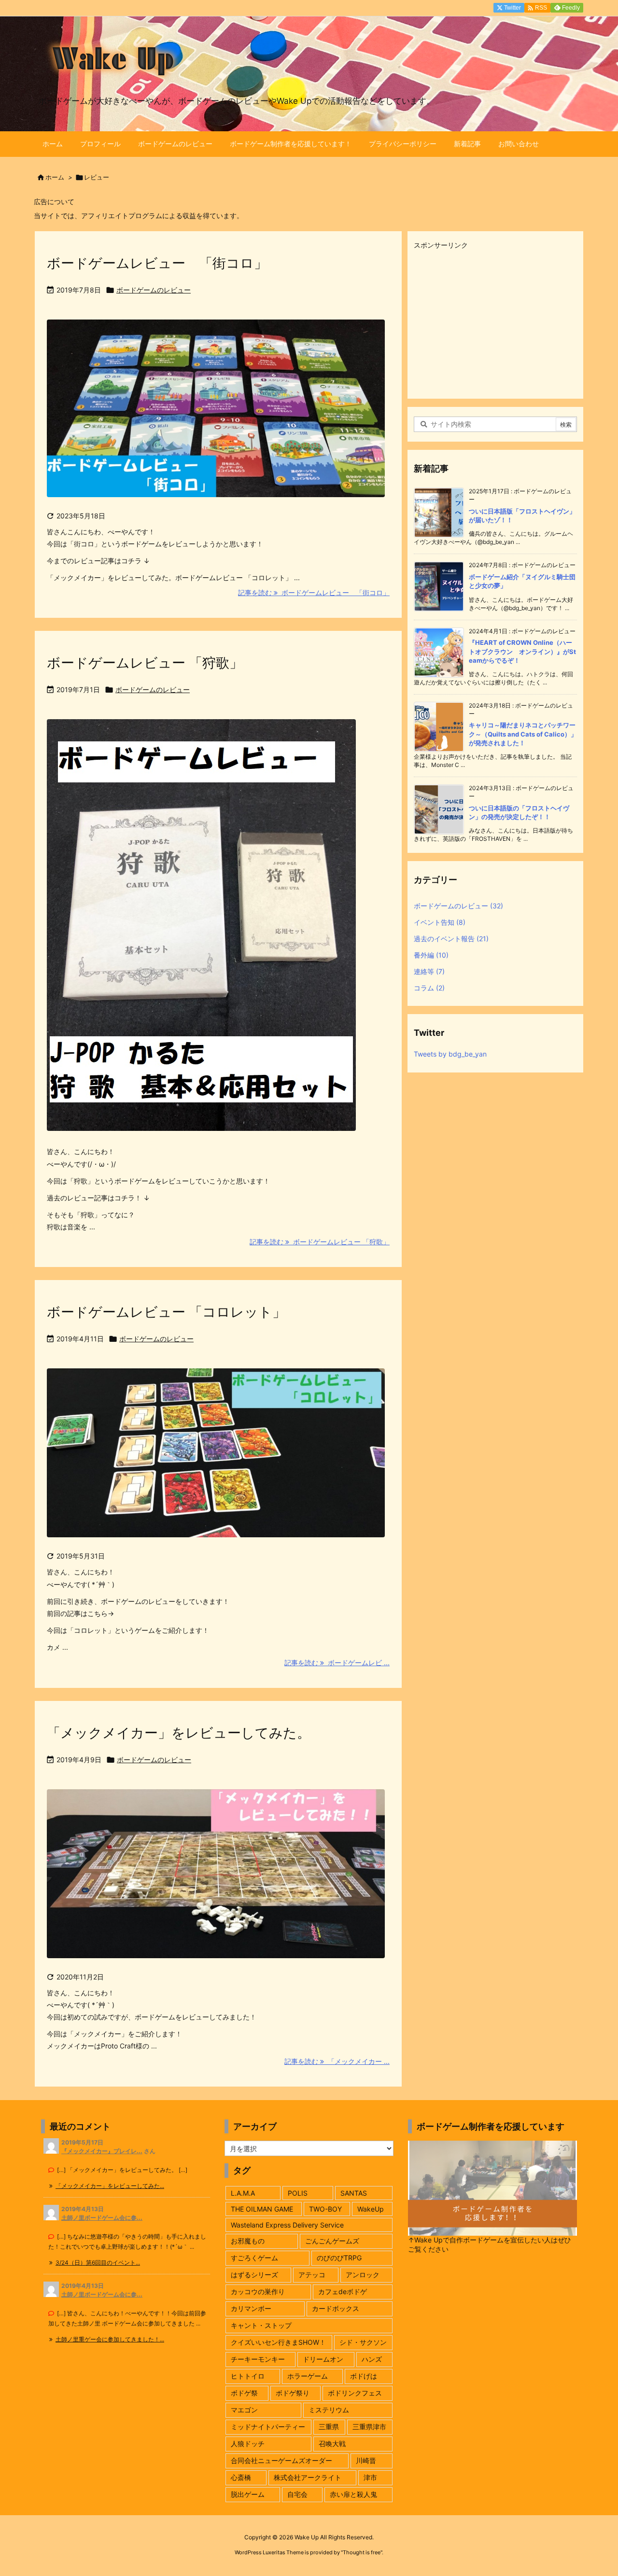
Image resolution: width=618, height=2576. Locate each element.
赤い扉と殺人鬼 (353, 2494)
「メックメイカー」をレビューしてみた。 (179, 1733)
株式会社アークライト (308, 2477)
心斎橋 (241, 2477)
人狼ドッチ (248, 2444)
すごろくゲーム (254, 2258)
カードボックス (336, 2308)
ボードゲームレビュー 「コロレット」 (166, 1312)
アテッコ (312, 2275)
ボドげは (364, 2376)
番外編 (431, 955)
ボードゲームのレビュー (154, 290)
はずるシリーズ (254, 2275)
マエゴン (244, 2410)
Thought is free (362, 2552)
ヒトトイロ (248, 2376)
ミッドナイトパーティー (268, 2427)
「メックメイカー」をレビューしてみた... (110, 2186)
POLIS (298, 2193)
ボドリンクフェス (355, 2393)
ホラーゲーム (308, 2376)
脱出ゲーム (248, 2494)
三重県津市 (369, 2427)
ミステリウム (329, 2410)
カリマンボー (251, 2308)
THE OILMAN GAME (262, 2209)
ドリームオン (323, 2359)
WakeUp (371, 2209)
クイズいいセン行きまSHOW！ (278, 2342)
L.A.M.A (243, 2193)
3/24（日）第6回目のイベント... (98, 2263)
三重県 (329, 2427)
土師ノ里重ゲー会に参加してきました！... (110, 2339)
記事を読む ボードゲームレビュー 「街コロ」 (314, 592)
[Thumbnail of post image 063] (201, 932)
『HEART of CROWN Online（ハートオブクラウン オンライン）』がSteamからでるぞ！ (522, 651)
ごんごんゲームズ (332, 2241)
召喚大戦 (332, 2444)
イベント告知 (440, 922)
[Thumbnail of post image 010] (216, 1459)
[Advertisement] (495, 320)
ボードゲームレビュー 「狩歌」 (145, 663)
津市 (370, 2477)
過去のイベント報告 (451, 939)
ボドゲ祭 (244, 2393)
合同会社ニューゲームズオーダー (281, 2460)
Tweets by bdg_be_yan (450, 1054)
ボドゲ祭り (293, 2393)
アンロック (363, 2275)
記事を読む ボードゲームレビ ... (337, 1663)
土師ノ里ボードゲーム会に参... (102, 2218)
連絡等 (429, 971)
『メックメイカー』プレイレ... (102, 2151)
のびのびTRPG (339, 2258)
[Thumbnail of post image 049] (216, 1880)
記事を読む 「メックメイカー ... (337, 2061)
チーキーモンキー (258, 2359)
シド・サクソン (363, 2342)
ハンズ (372, 2359)
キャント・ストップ (261, 2325)
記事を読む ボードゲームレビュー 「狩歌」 (320, 1242)
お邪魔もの (248, 2241)
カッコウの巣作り (258, 2291)
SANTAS (354, 2193)
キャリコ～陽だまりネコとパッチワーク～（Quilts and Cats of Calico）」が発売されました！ (523, 734)
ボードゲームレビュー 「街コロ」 (157, 263)
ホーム (55, 177)
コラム (429, 988)
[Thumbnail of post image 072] (216, 415)
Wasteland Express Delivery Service (287, 2225)
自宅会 (297, 2494)
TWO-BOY (325, 2209)
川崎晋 (366, 2460)
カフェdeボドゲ (343, 2291)
